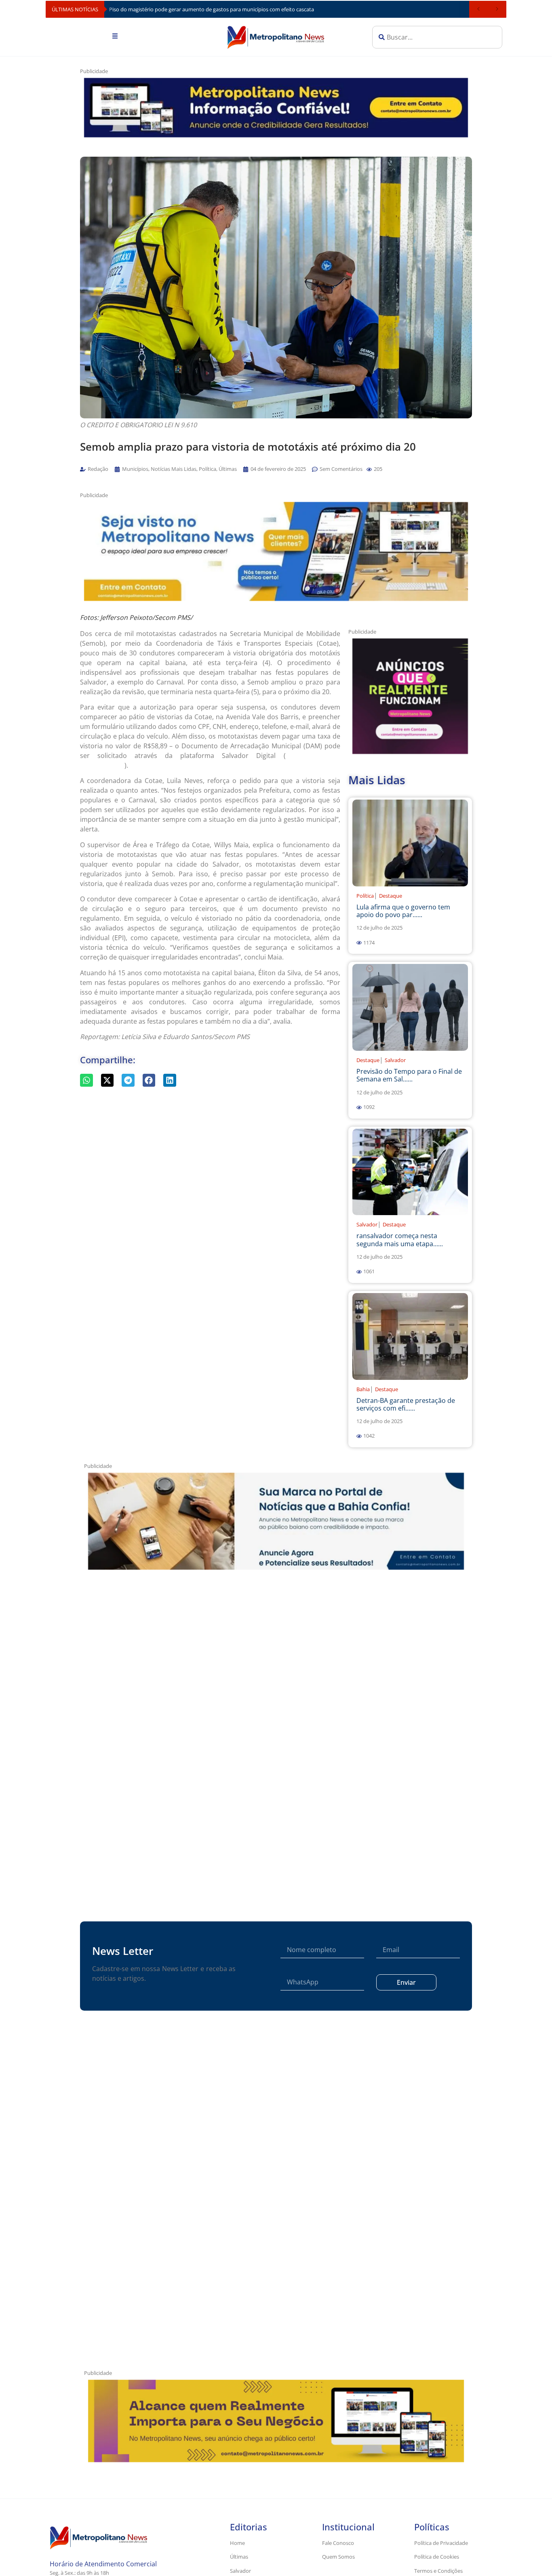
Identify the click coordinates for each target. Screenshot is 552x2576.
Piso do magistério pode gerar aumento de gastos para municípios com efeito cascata (212, 9)
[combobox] (437, 37)
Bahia (363, 1389)
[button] (369, 469)
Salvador (395, 1060)
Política (365, 896)
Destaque (391, 896)
